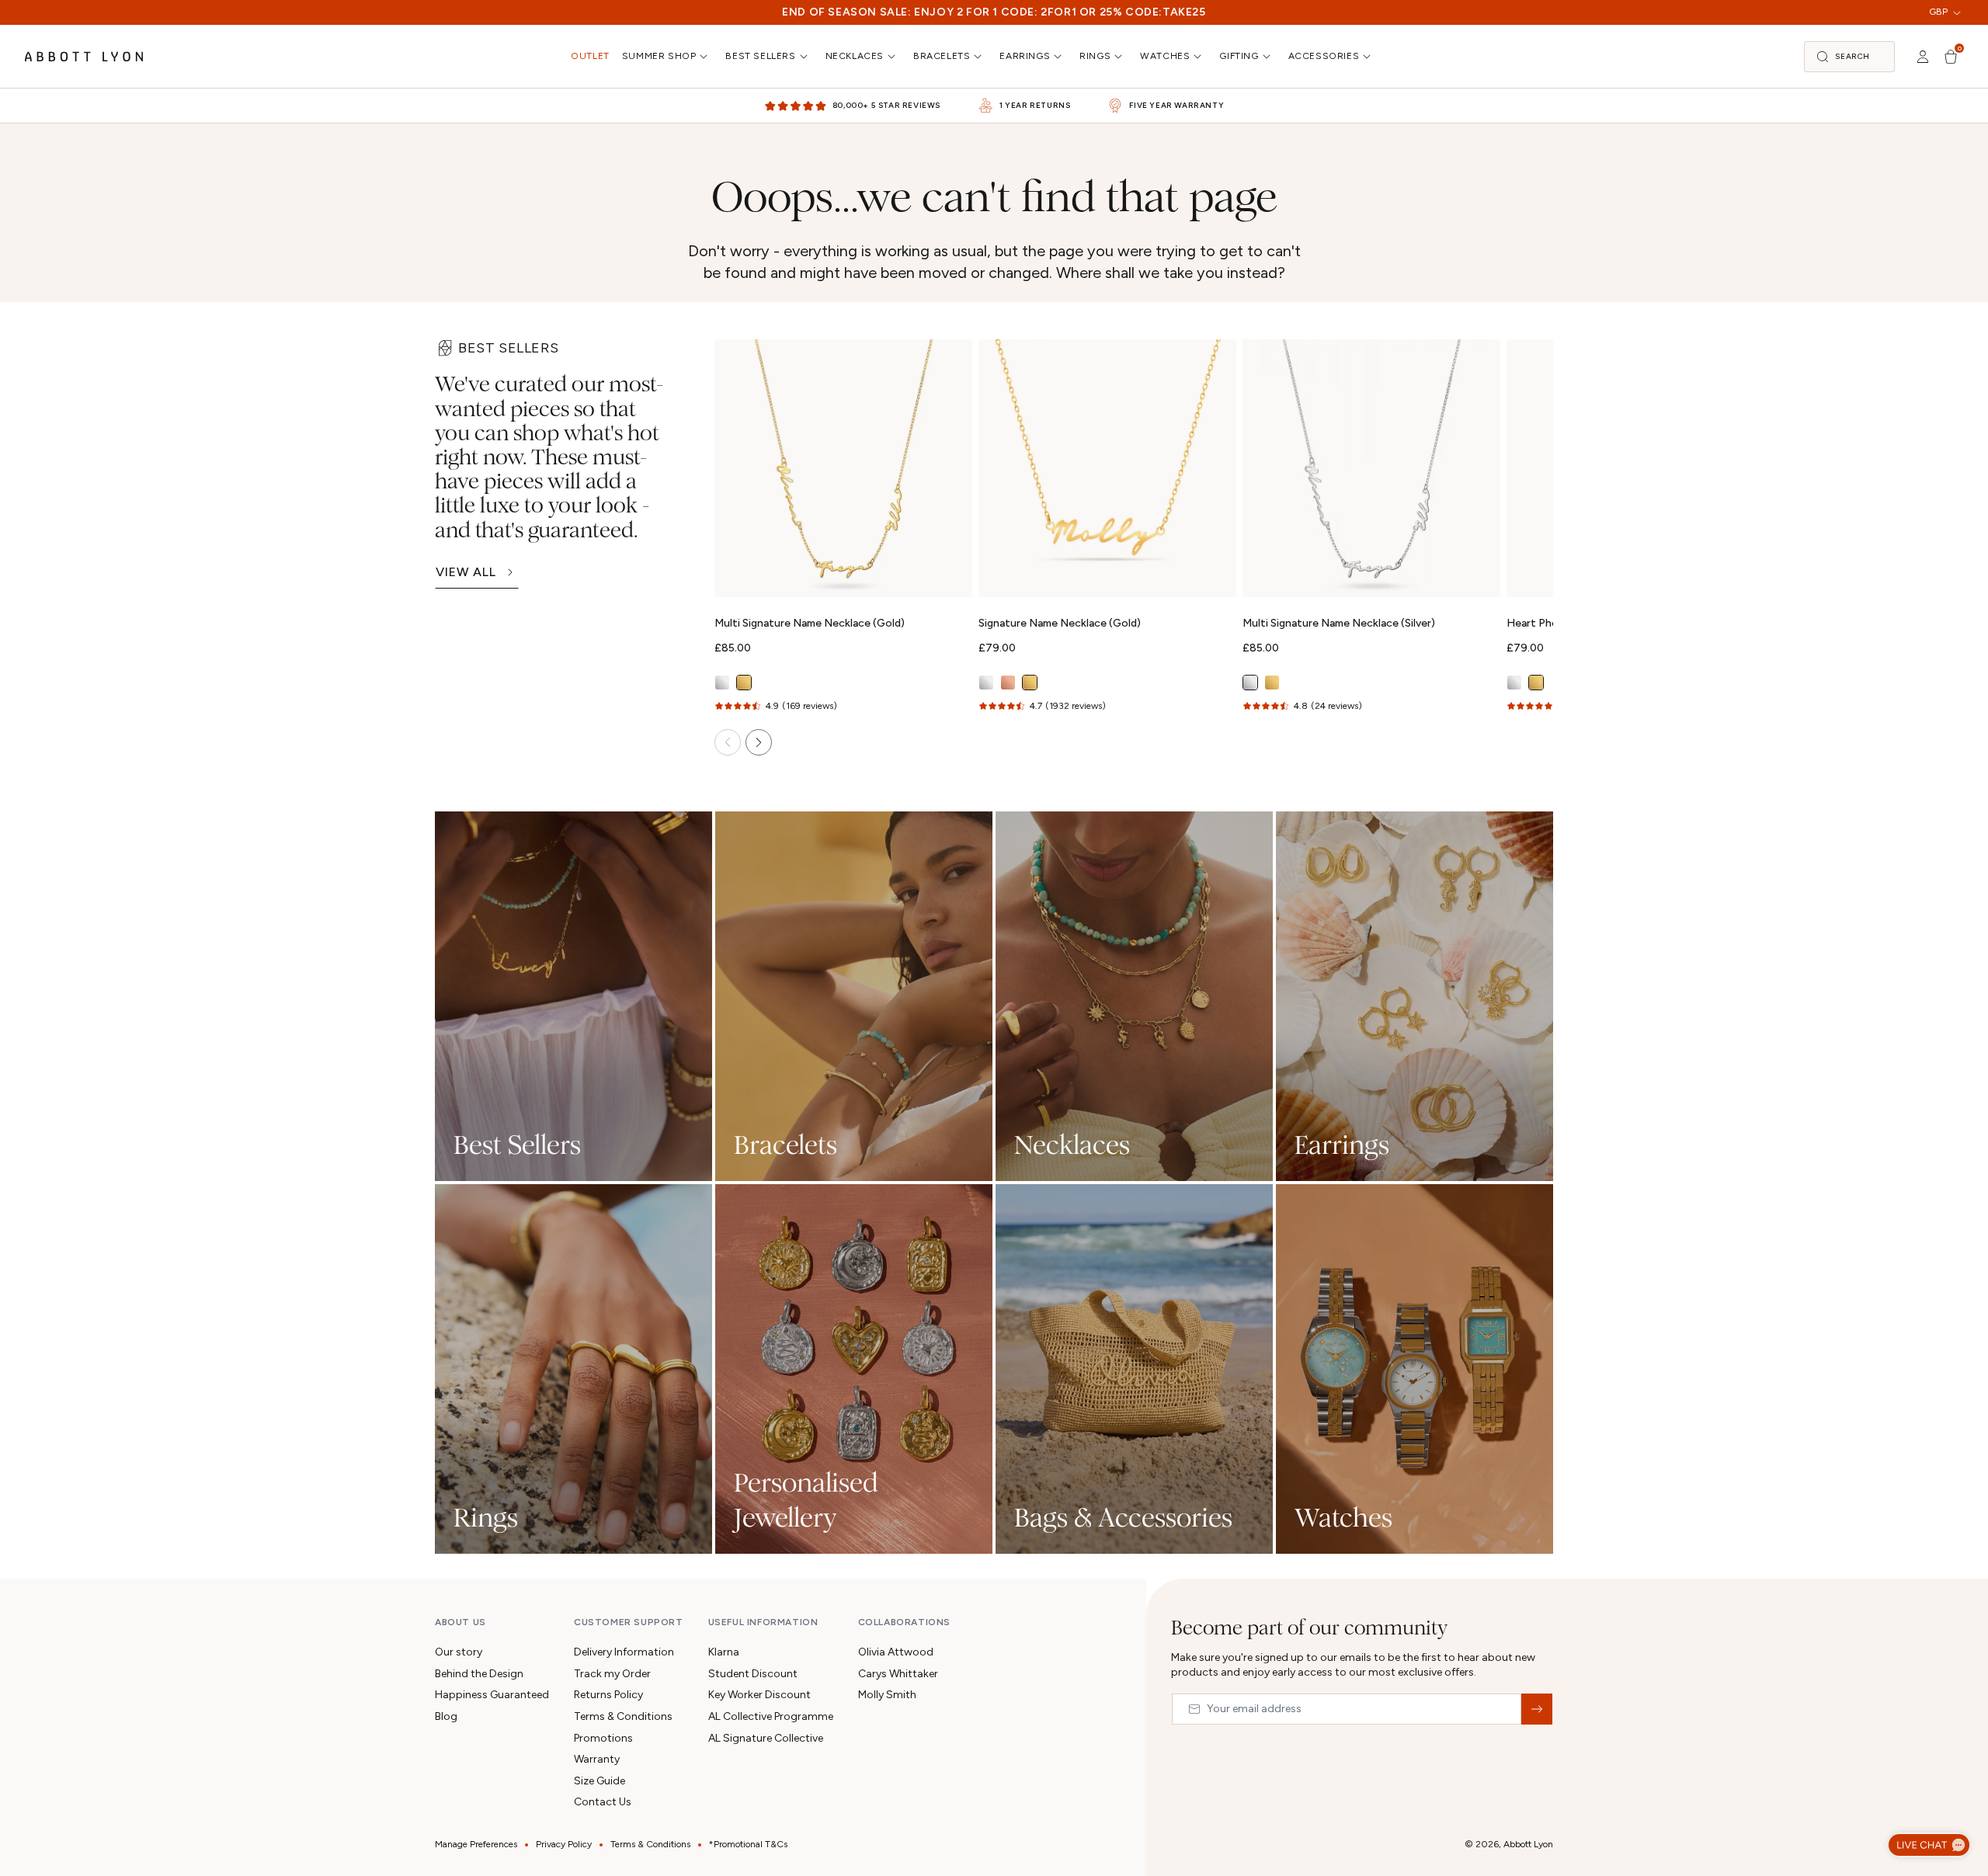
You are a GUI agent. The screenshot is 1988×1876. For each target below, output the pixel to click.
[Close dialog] (1213, 688)
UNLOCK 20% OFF (994, 1087)
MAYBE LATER (994, 1146)
